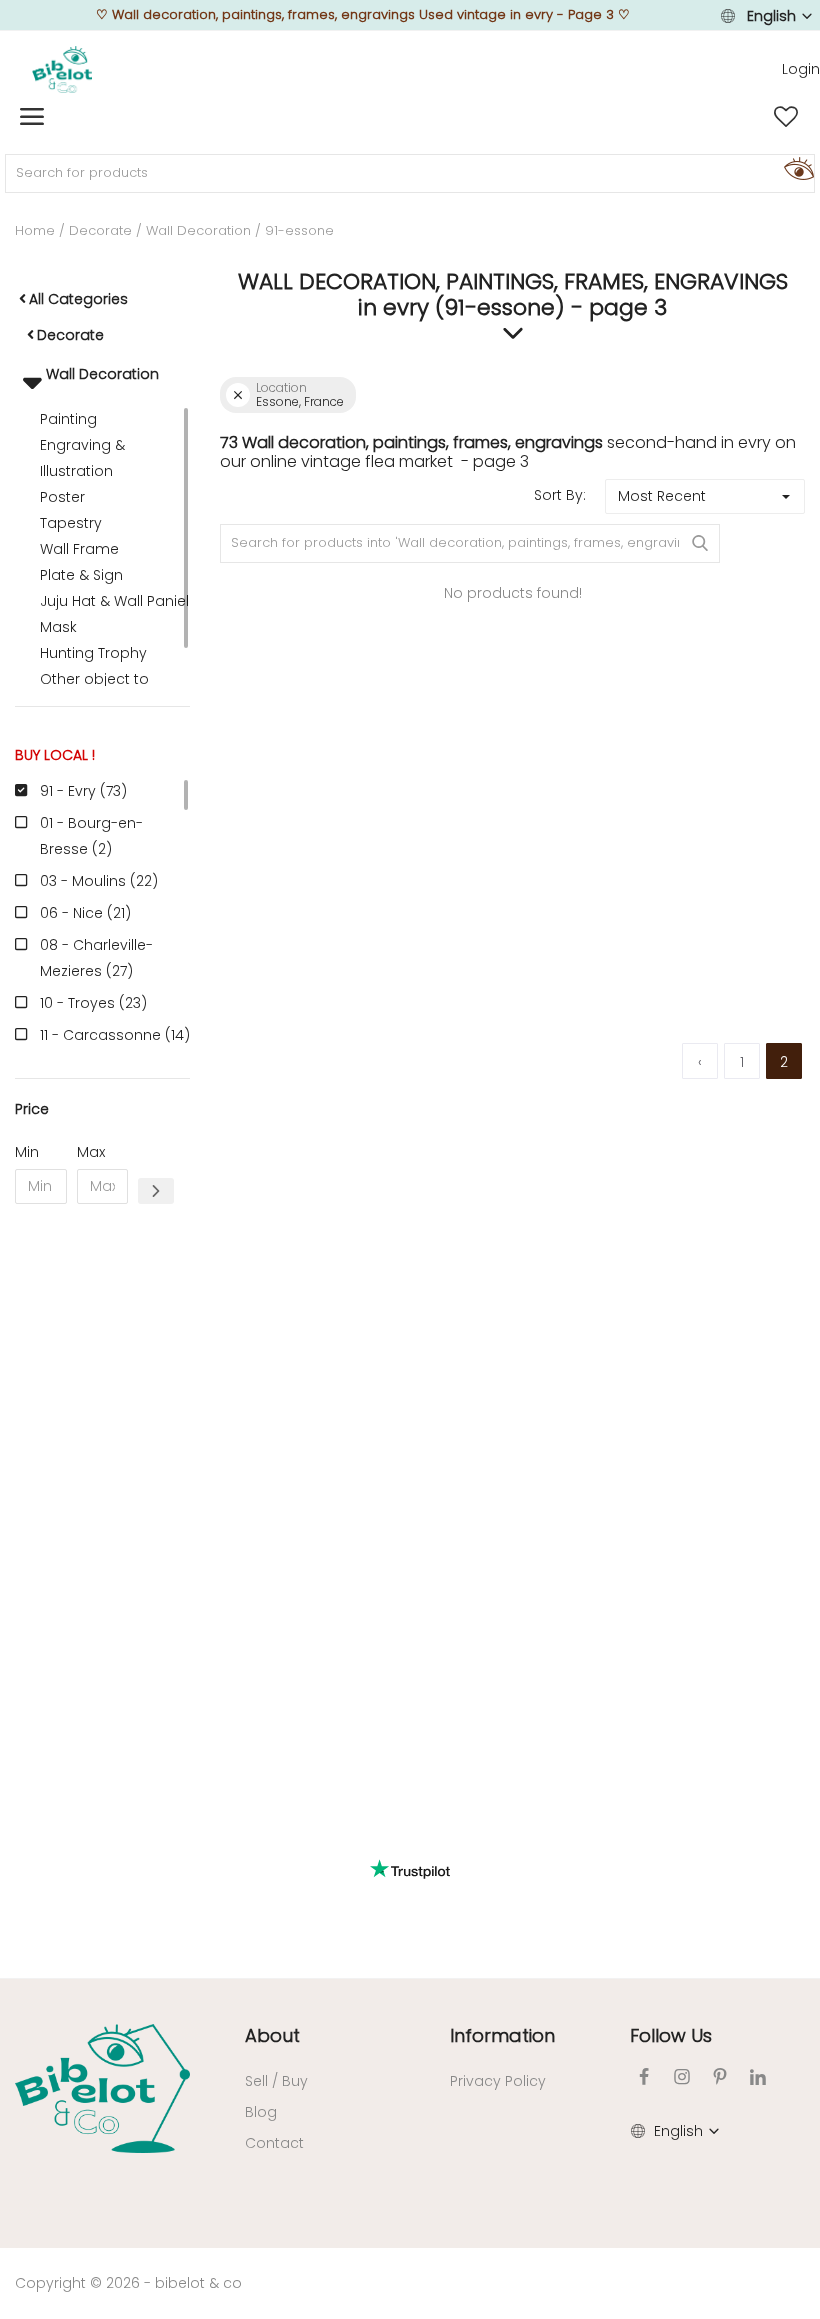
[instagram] (682, 2076)
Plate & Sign (81, 575)
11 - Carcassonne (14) (115, 1035)
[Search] (796, 168)
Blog (261, 2112)
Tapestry (71, 523)
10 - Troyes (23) (93, 1003)
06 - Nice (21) (85, 913)
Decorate (100, 230)
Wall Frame (79, 549)
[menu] (32, 117)
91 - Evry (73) (83, 791)
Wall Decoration (198, 230)
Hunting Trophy (93, 653)
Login (801, 69)
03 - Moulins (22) (99, 881)
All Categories (78, 299)
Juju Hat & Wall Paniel (114, 601)
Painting (68, 419)
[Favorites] (786, 117)
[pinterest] (720, 2076)
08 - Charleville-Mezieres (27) (96, 958)
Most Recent (662, 496)
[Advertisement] (102, 1524)
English (771, 16)
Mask (58, 627)
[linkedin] (758, 2076)
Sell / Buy (276, 2081)
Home (35, 230)
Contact (274, 2143)
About (272, 2035)
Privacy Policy (498, 2081)
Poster (62, 497)
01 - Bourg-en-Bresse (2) (91, 836)
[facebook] (644, 2076)
